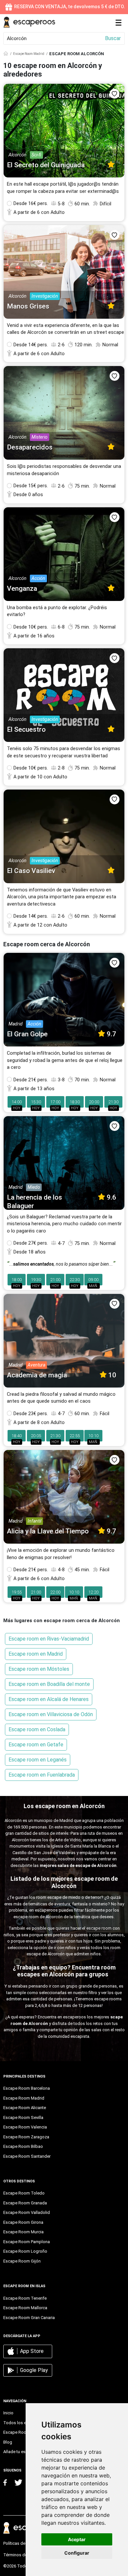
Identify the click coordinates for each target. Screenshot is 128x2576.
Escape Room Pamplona (27, 2242)
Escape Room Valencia (25, 2127)
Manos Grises (28, 306)
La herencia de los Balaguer (34, 1201)
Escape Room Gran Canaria (29, 2318)
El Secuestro (26, 729)
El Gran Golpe (27, 1034)
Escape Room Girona (23, 2222)
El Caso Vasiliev (31, 871)
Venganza (22, 588)
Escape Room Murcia (23, 2232)
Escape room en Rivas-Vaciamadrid (49, 1639)
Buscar (113, 38)
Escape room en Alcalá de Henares (49, 1699)
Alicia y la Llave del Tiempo (48, 1531)
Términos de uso (19, 2555)
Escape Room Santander (27, 2156)
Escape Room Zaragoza (26, 2137)
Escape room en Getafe (36, 1745)
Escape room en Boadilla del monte (49, 1684)
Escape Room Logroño (25, 2251)
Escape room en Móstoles (39, 1669)
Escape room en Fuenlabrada (42, 1775)
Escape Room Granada (25, 2203)
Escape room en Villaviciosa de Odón (51, 1714)
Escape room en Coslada (37, 1729)
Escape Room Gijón (22, 2261)
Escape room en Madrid (36, 1654)
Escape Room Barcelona (27, 2088)
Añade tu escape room (25, 2452)
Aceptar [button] (77, 2539)
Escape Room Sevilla (23, 2117)
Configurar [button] (77, 2553)
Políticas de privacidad (25, 2543)
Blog (8, 2442)
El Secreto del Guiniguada (46, 165)
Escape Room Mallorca (25, 2308)
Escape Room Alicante (25, 2108)
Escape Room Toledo (24, 2193)
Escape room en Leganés (38, 1760)
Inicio (8, 2413)
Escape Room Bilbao (23, 2146)
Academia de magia (37, 1375)
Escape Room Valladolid (27, 2212)
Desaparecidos (30, 447)
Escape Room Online (23, 2432)
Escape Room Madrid (29, 54)
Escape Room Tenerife (25, 2298)
